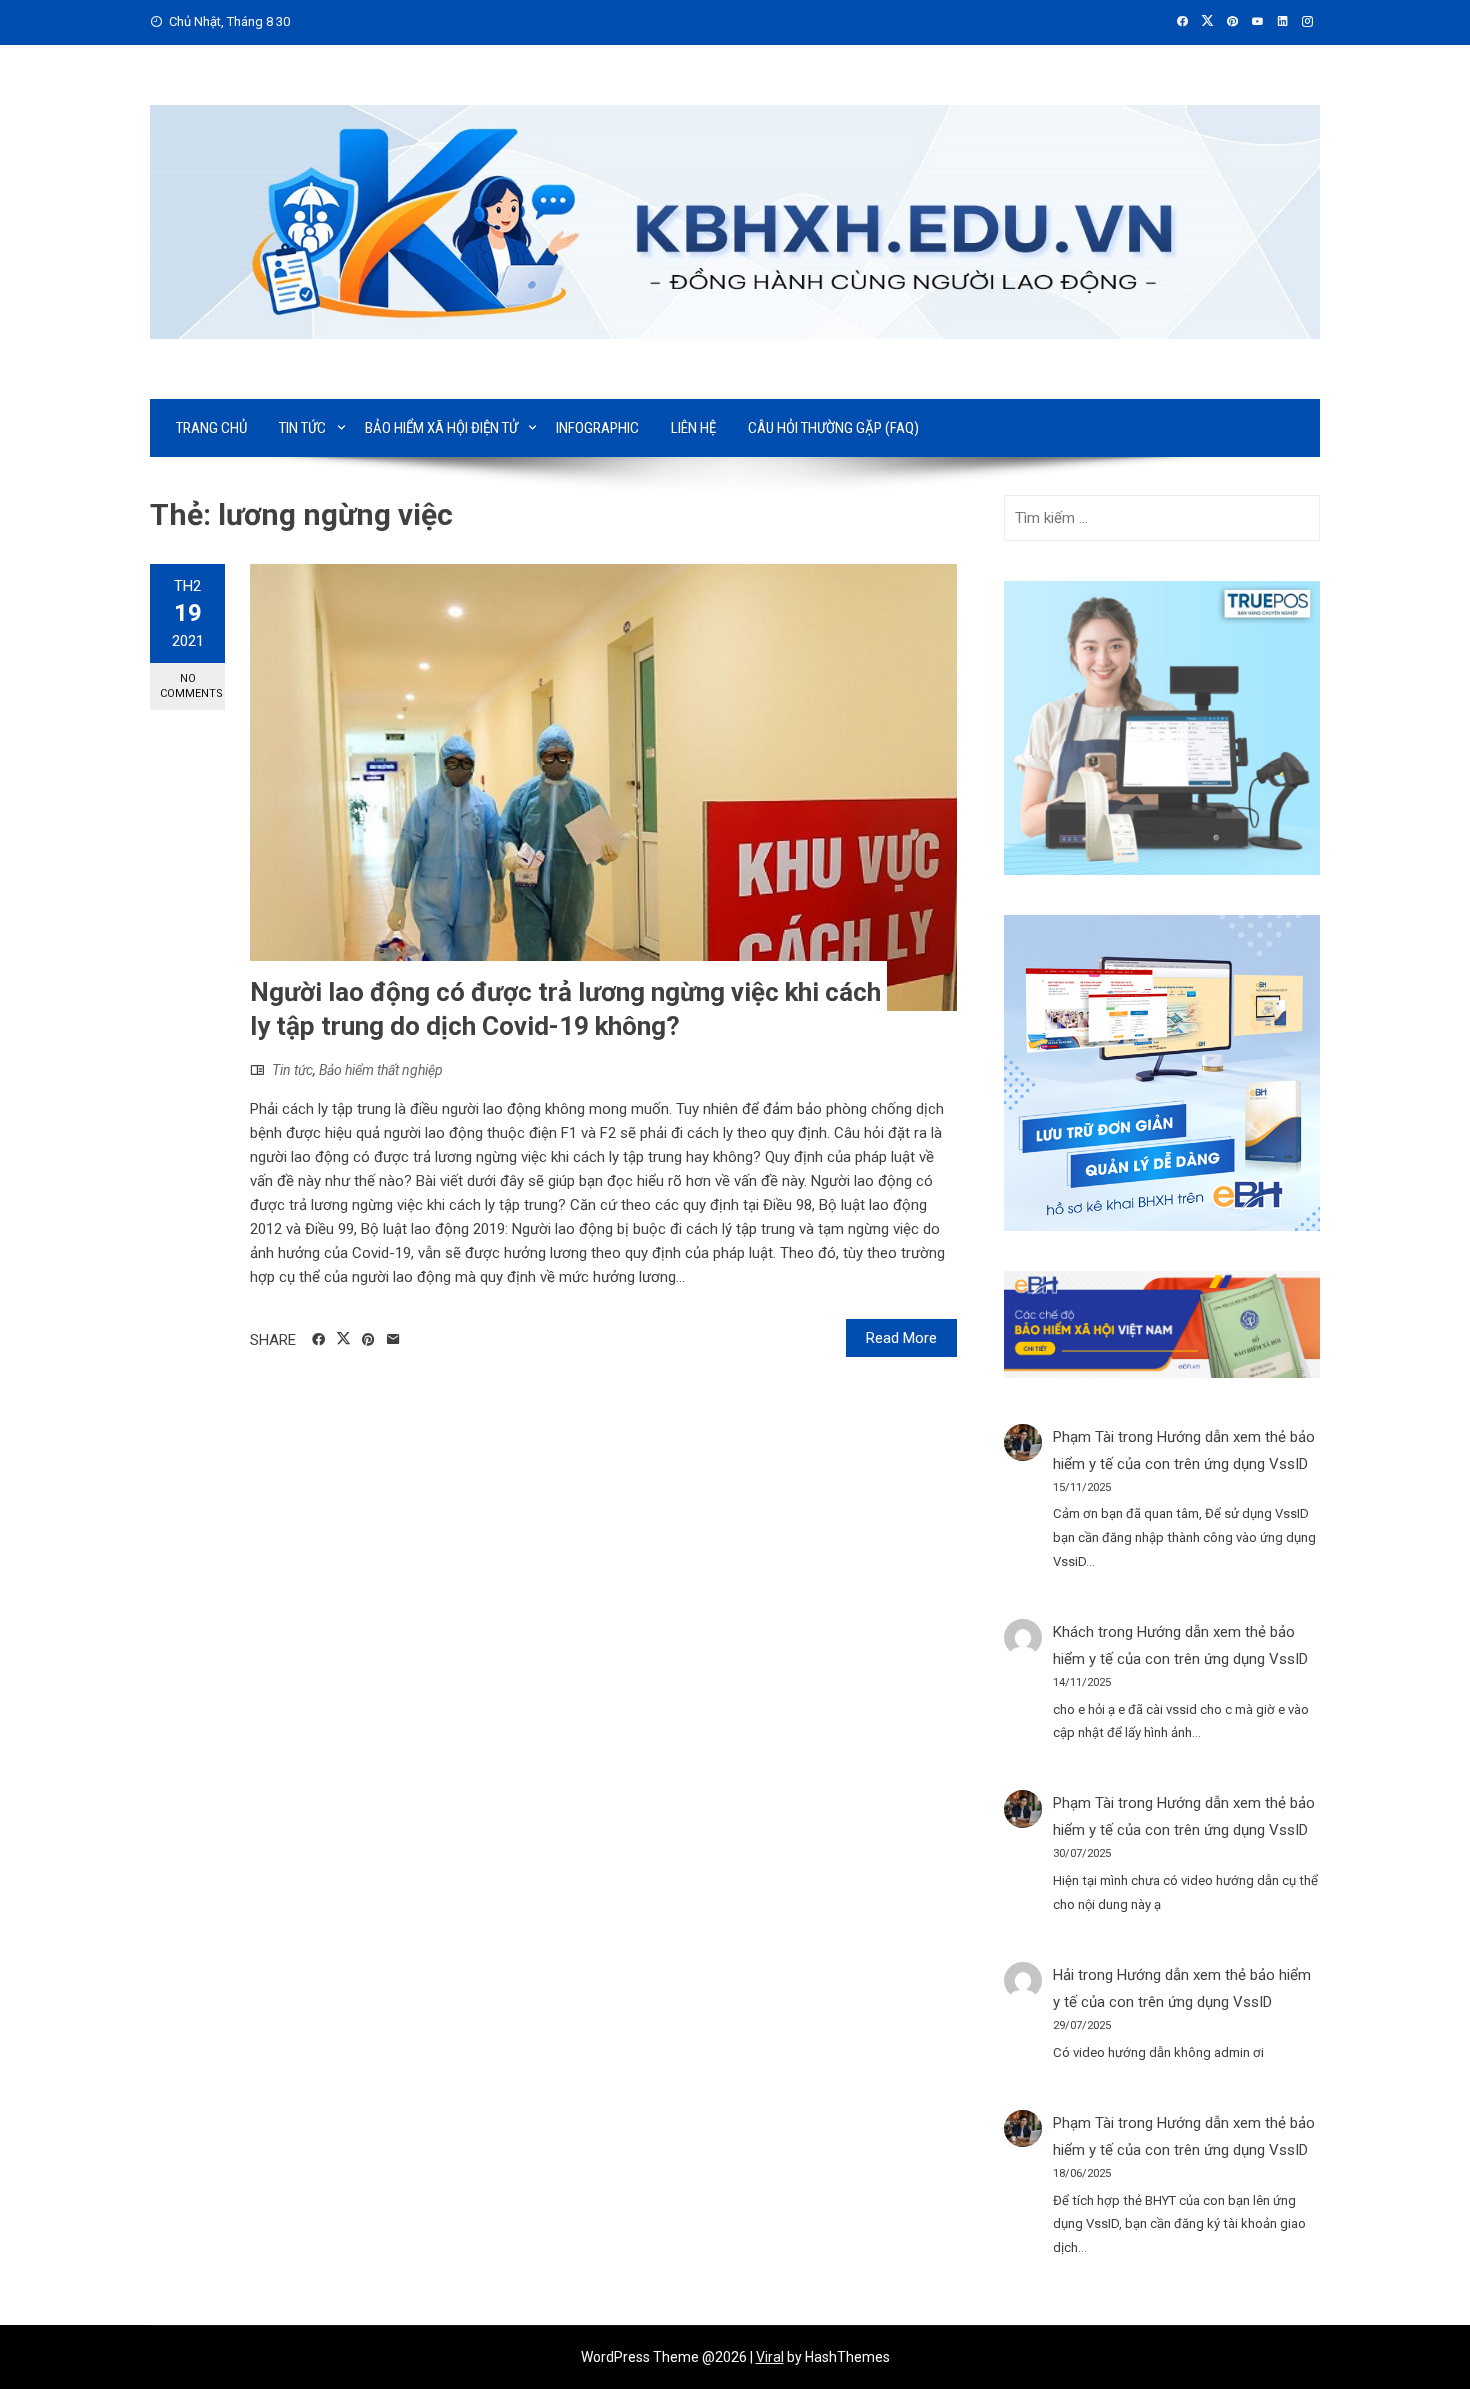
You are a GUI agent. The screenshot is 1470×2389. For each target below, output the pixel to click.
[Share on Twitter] (343, 1339)
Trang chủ (211, 428)
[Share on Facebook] (318, 1340)
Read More (901, 1338)
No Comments (191, 686)
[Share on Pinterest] (368, 1340)
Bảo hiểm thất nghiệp (381, 1070)
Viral (770, 2357)
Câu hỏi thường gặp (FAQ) (833, 428)
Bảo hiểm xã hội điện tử (441, 428)
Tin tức (302, 428)
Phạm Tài (1083, 1437)
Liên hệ (693, 428)
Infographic (597, 428)
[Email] (393, 1340)
